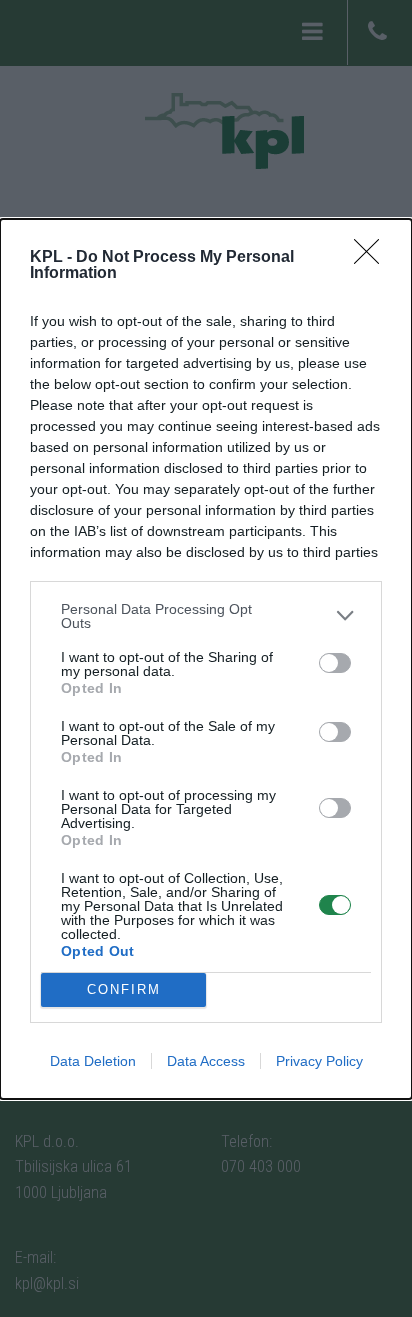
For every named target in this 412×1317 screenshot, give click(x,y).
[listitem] (206, 616)
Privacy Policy (319, 1061)
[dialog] (206, 659)
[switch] (335, 663)
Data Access (206, 1061)
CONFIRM (124, 989)
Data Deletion (93, 1061)
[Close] (373, 258)
